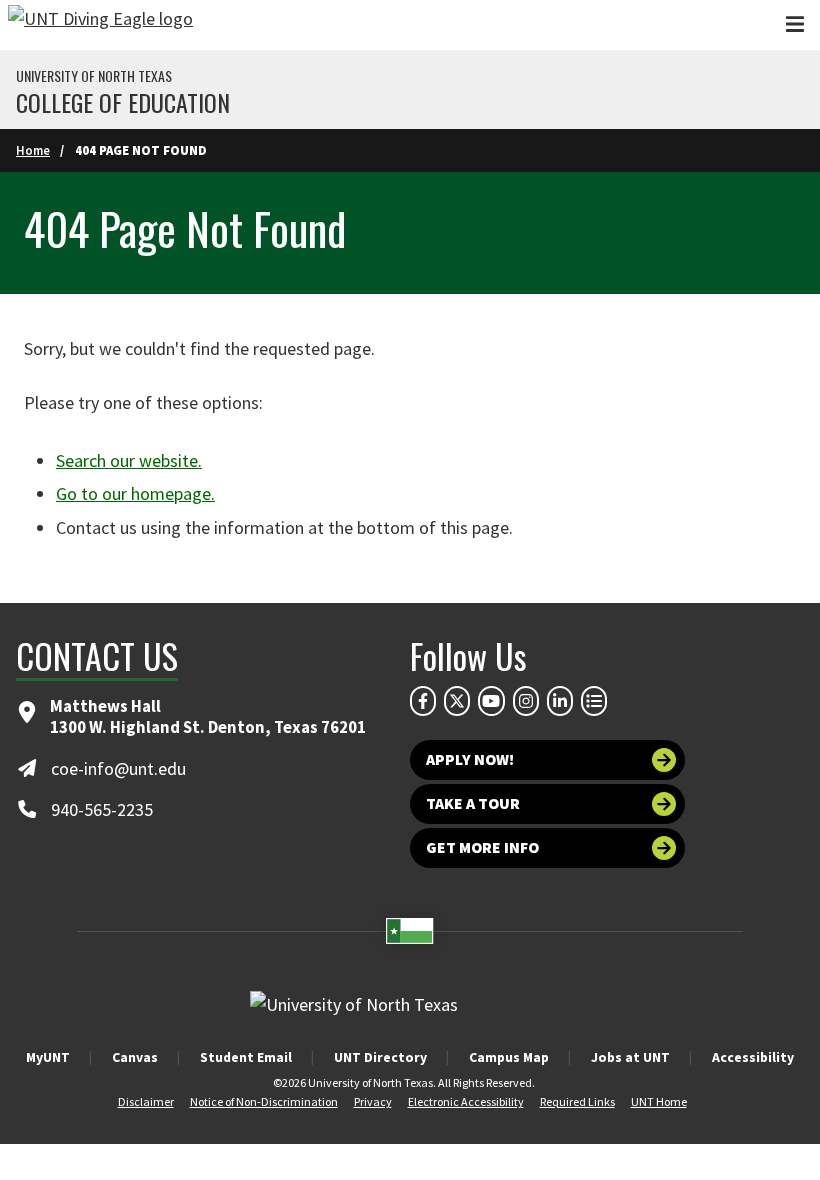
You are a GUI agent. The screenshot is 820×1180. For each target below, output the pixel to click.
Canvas (135, 1057)
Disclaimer (146, 1101)
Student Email (246, 1057)
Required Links (577, 1101)
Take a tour (473, 803)
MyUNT (48, 1057)
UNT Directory (380, 1057)
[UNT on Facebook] (423, 701)
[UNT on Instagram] (526, 701)
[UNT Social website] (594, 701)
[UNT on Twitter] (457, 701)
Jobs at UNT (630, 1057)
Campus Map (509, 1057)
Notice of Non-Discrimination (264, 1101)
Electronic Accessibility (466, 1101)
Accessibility (753, 1057)
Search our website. (129, 460)
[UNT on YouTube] (491, 701)
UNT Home (659, 1101)
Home (33, 150)
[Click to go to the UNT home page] (100, 25)
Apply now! (470, 759)
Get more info (482, 847)
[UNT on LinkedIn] (560, 701)
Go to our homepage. (135, 493)
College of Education (123, 102)
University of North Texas (94, 76)
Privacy (373, 1101)
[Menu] (795, 24)
